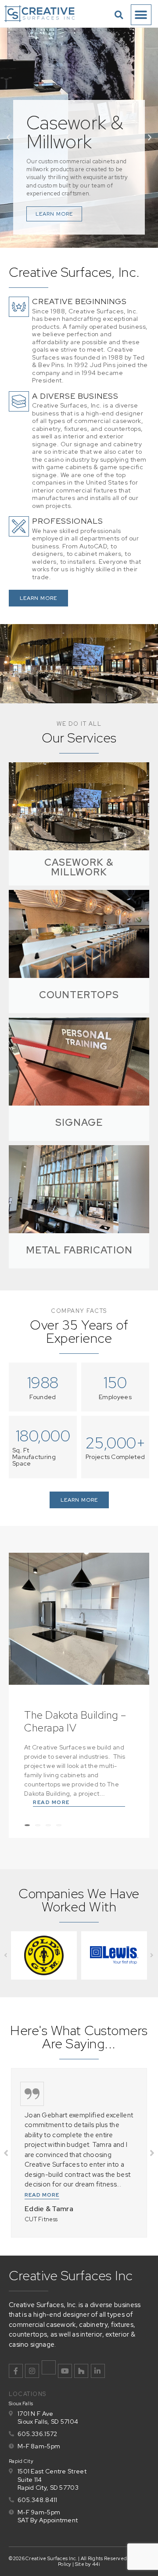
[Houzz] (81, 2371)
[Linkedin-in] (98, 2371)
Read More (51, 1802)
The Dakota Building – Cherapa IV (75, 1721)
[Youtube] (65, 2371)
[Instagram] (32, 2371)
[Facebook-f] (16, 2371)
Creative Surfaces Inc (71, 2275)
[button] (119, 15)
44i (96, 2564)
